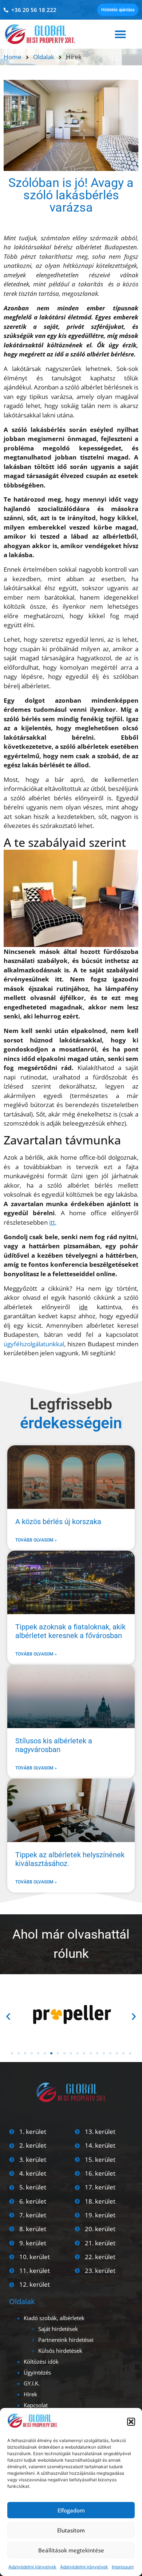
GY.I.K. (32, 2383)
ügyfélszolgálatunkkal (34, 1344)
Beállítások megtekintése (71, 2550)
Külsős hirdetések (60, 2351)
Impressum (123, 2567)
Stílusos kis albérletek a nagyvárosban (54, 1745)
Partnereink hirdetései (66, 2340)
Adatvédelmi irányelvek (32, 2567)
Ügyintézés (37, 2372)
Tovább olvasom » (36, 1540)
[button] (131, 2422)
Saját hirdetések (58, 2329)
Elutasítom (71, 2530)
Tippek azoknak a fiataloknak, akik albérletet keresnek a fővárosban (70, 1631)
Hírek (30, 2394)
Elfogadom (71, 2510)
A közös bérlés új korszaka (58, 1522)
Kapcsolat (36, 2405)
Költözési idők (41, 2361)
